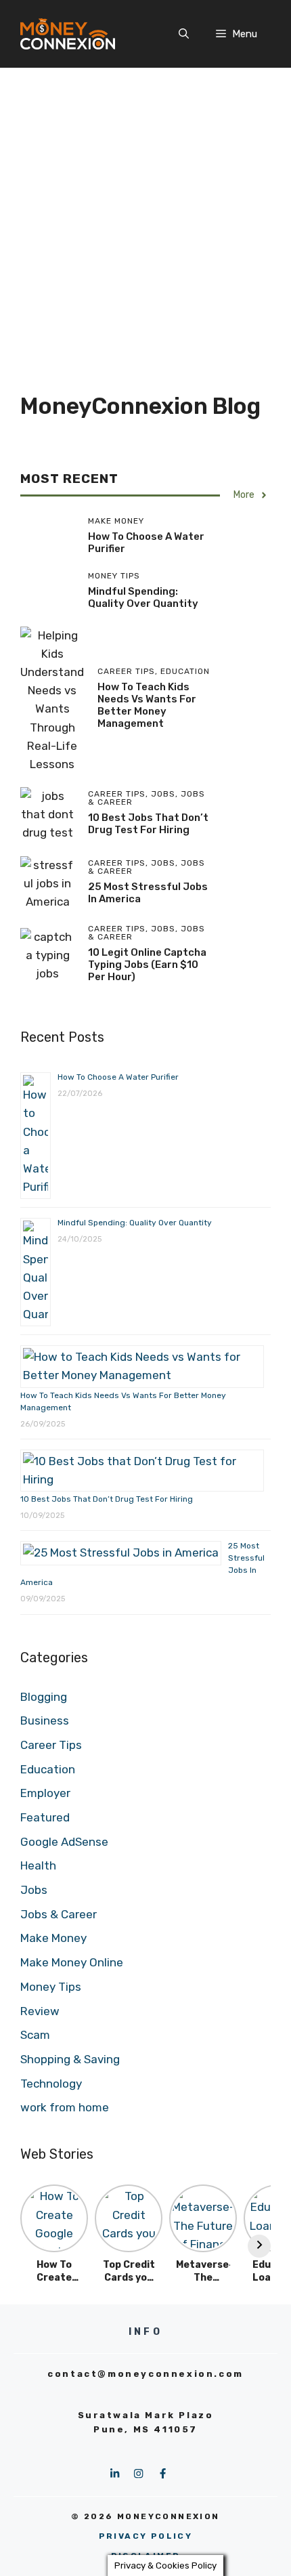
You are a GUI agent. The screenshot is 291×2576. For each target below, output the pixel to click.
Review (40, 2011)
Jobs (34, 1890)
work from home (65, 2107)
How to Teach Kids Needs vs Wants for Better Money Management (147, 705)
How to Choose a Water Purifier (118, 1077)
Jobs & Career (59, 1914)
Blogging (44, 1697)
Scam (35, 2035)
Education (48, 1769)
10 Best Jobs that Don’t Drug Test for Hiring (148, 824)
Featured (45, 1817)
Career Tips (51, 1745)
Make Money (53, 1938)
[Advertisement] (145, 220)
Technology (51, 2084)
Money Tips (51, 1987)
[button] (184, 34)
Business (45, 1720)
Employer (45, 1793)
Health (38, 1865)
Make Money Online (72, 1962)
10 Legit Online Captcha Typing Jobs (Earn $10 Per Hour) (147, 965)
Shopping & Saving (70, 2059)
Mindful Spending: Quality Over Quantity (143, 597)
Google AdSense (64, 1842)
